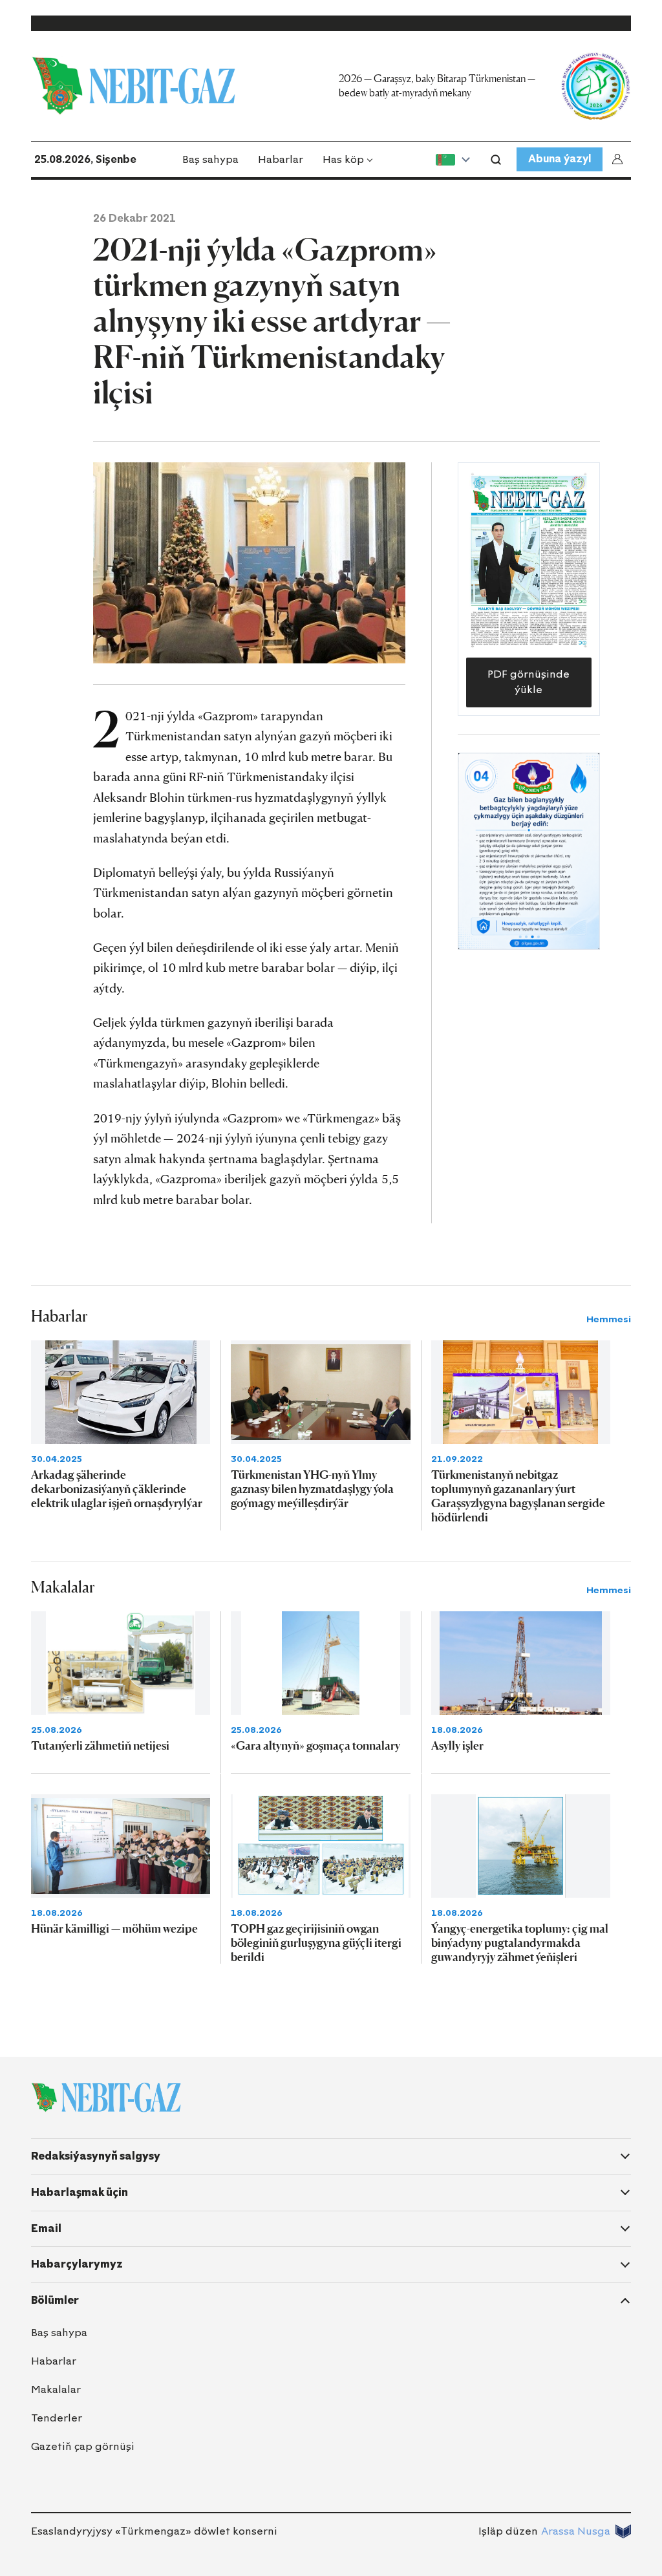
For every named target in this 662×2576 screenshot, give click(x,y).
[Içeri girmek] (620, 159)
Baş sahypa (210, 159)
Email (46, 2228)
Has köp (343, 159)
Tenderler (57, 2418)
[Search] (496, 160)
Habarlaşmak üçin (80, 2192)
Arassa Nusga (576, 2531)
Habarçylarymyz (77, 2264)
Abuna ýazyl (560, 159)
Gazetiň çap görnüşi (83, 2446)
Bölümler (55, 2300)
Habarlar (281, 159)
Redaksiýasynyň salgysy (96, 2156)
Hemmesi (609, 1319)
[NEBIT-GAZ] (106, 2098)
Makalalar (56, 2389)
